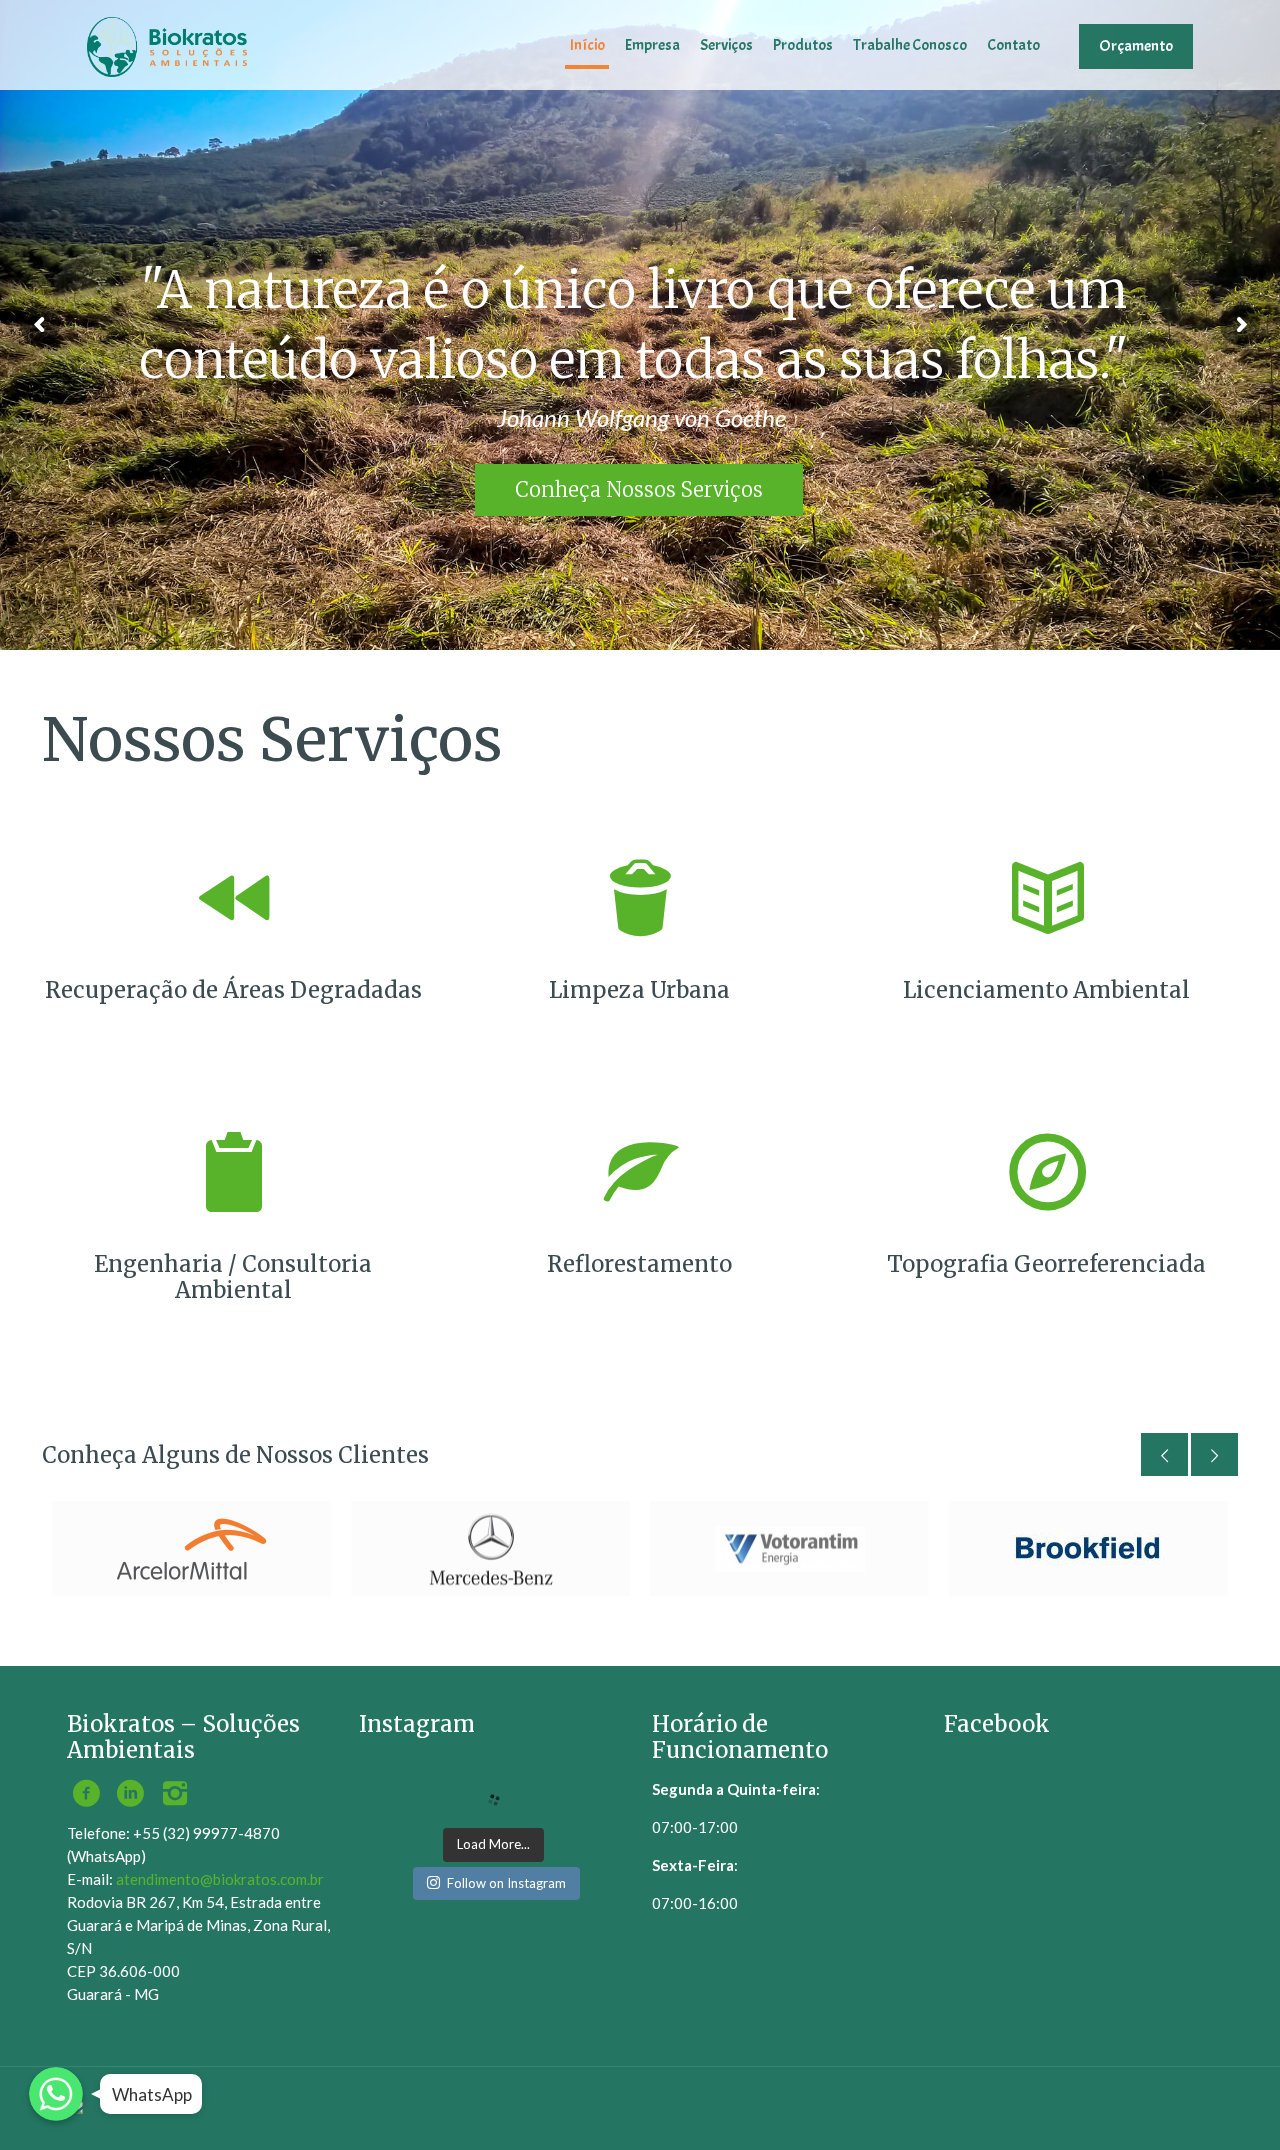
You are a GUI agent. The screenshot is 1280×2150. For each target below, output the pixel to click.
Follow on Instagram (506, 1883)
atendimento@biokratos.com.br (220, 1879)
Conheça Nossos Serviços (639, 489)
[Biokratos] (167, 45)
